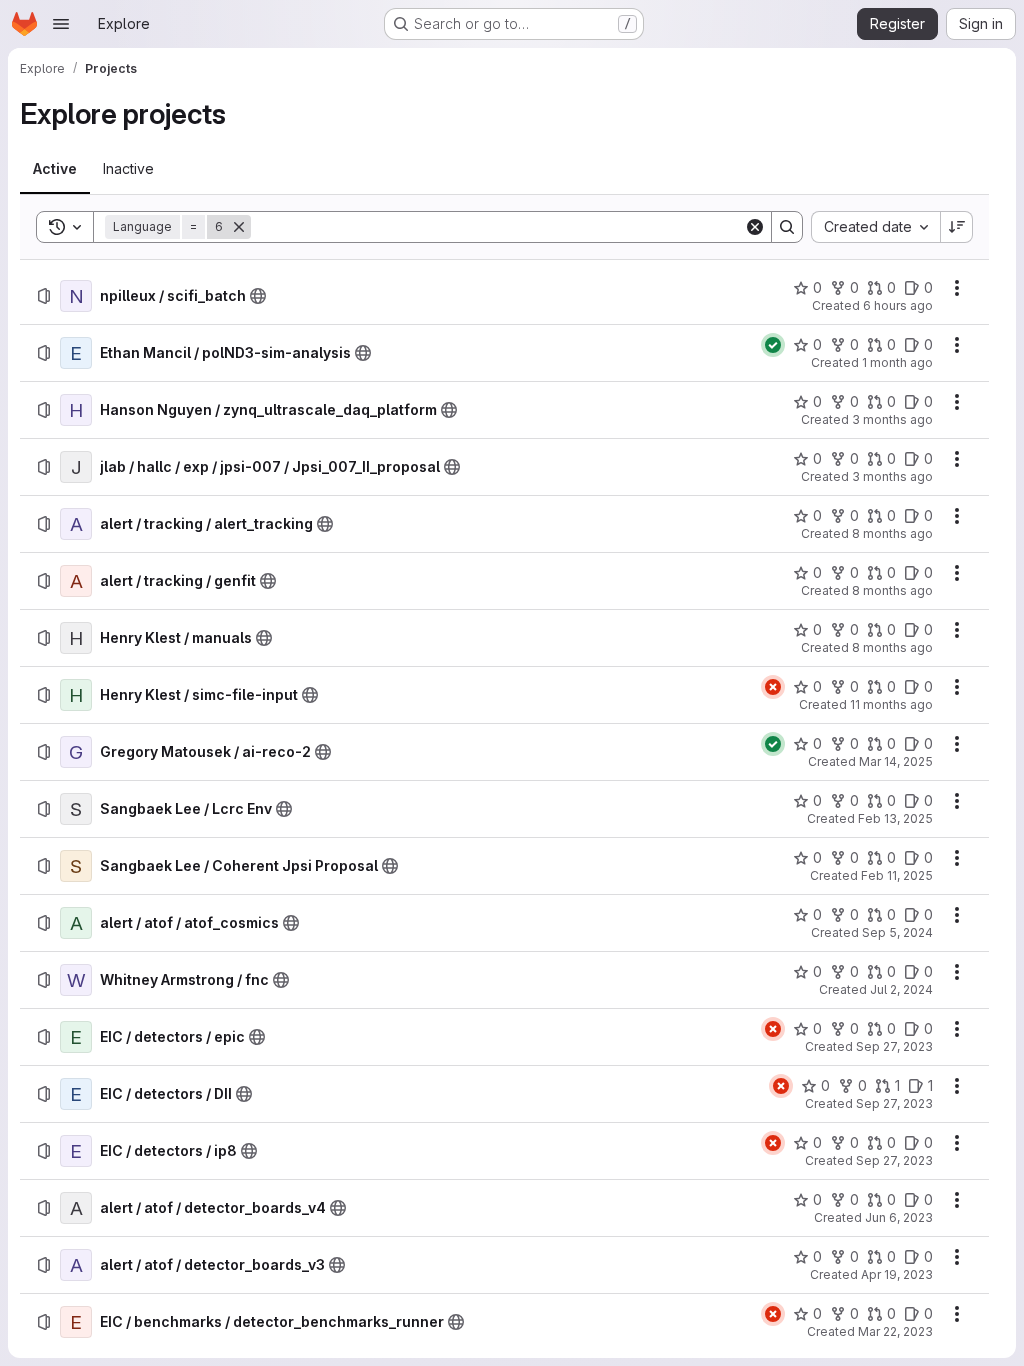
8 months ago (892, 533)
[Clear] (755, 227)
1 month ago (897, 362)
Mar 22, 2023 (895, 1331)
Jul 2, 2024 (901, 989)
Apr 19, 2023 (897, 1274)
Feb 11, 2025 (897, 875)
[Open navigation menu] (61, 24)
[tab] (55, 169)
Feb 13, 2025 (895, 818)
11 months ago (891, 704)
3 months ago (892, 419)
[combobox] (875, 227)
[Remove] (239, 227)
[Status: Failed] (773, 687)
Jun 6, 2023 (899, 1217)
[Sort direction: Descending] (957, 227)
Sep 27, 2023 (894, 1046)
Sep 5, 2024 (897, 932)
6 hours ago (898, 305)
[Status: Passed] (773, 345)
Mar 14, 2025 (896, 761)
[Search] (787, 227)
